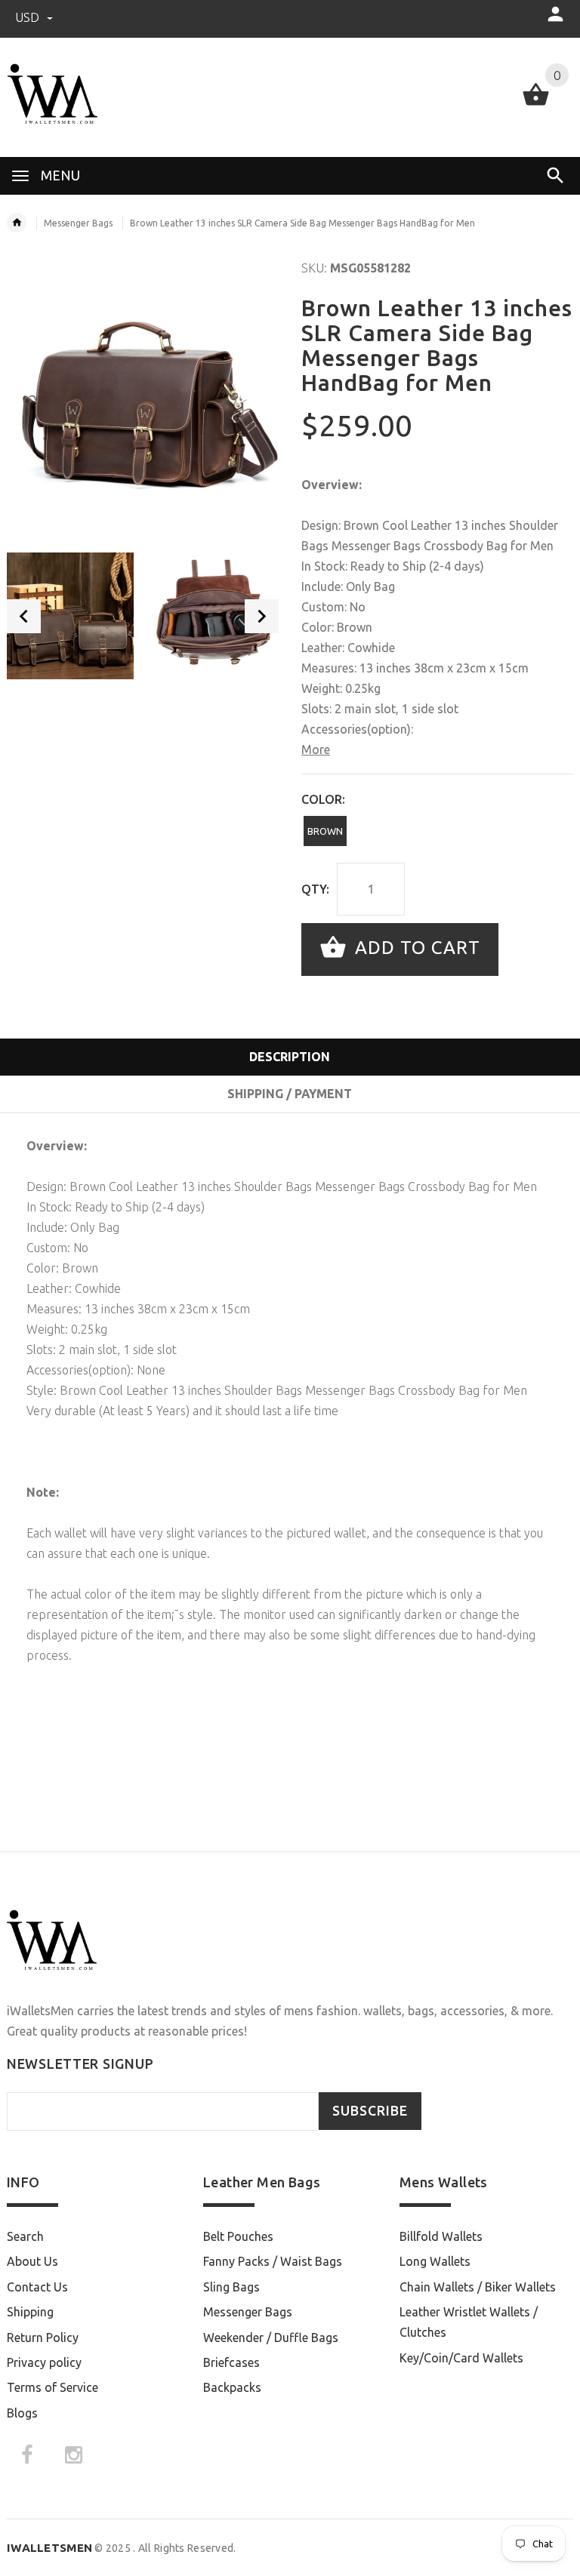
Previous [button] (24, 616)
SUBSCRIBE (370, 2111)
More (316, 749)
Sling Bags (231, 2287)
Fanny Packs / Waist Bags (273, 2261)
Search (25, 2236)
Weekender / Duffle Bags (271, 2337)
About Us (32, 2261)
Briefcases (231, 2362)
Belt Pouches (238, 2236)
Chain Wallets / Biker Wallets (478, 2287)
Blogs (22, 2413)
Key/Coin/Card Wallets (461, 2358)
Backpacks (232, 2387)
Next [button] (262, 616)
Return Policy (43, 2337)
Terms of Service (52, 2387)
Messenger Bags (78, 223)
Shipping (30, 2312)
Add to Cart (415, 948)
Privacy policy (44, 2362)
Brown (325, 831)
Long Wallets (435, 2261)
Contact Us (37, 2287)
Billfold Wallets (441, 2236)
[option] (70, 616)
